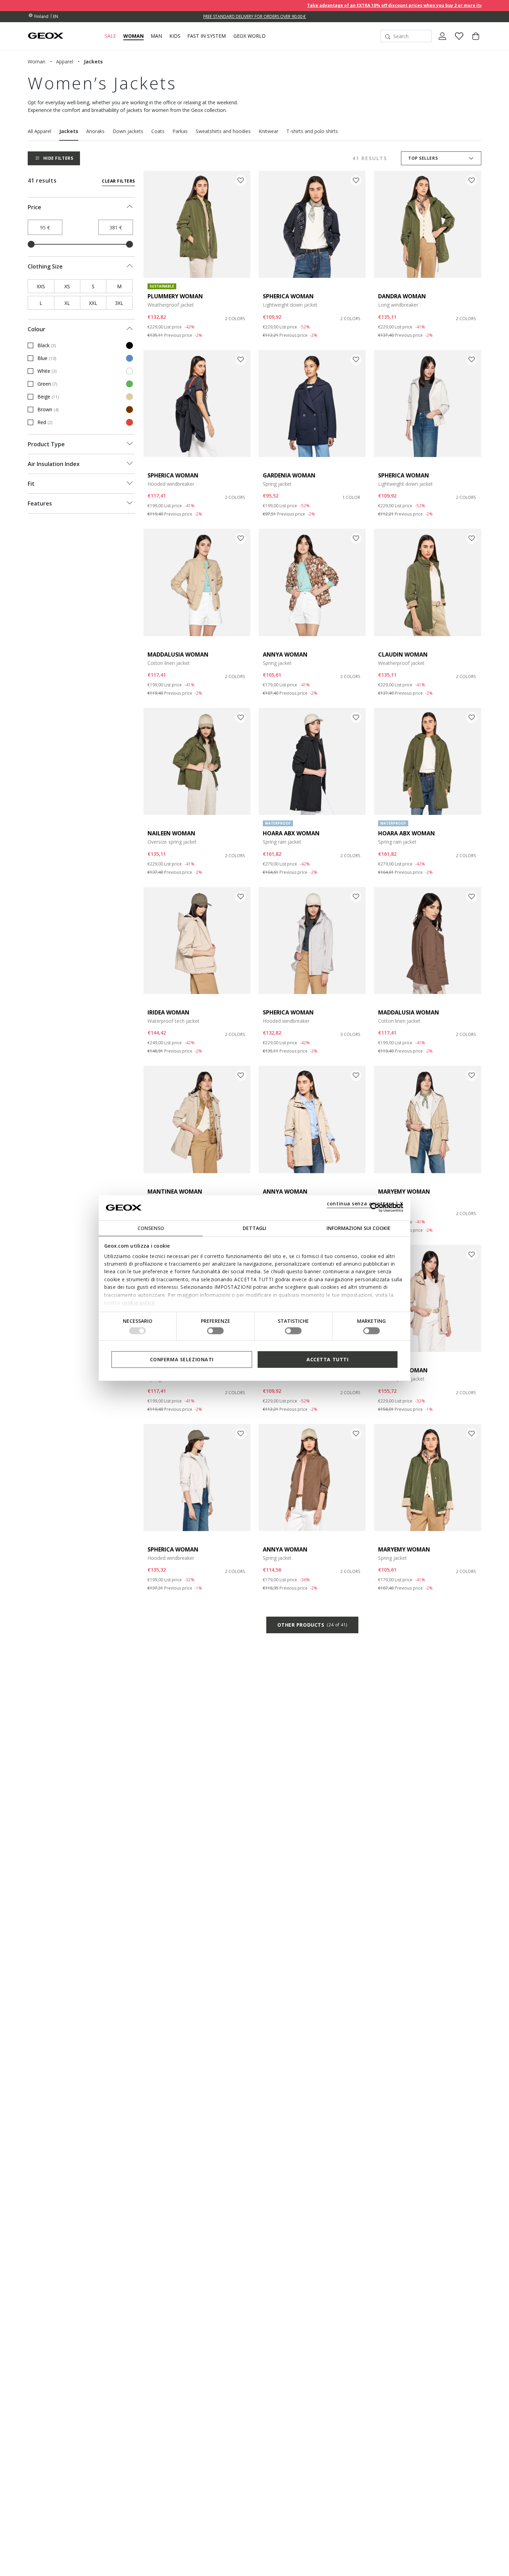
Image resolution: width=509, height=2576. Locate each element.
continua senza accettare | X (365, 1203)
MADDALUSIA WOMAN (178, 654)
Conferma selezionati (182, 1359)
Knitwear (269, 131)
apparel (65, 61)
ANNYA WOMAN (285, 654)
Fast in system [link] (207, 36)
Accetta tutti (327, 1359)
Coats (158, 131)
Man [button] (156, 36)
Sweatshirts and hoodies (223, 131)
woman (37, 61)
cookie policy (138, 1303)
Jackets (69, 131)
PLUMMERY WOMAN (175, 296)
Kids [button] (175, 36)
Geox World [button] (249, 36)
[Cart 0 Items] (473, 42)
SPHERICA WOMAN (288, 296)
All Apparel (39, 131)
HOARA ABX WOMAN (291, 833)
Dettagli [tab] (254, 1228)
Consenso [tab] (151, 1228)
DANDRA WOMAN (402, 296)
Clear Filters (118, 181)
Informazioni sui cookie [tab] (359, 1228)
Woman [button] (133, 36)
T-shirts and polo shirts (312, 131)
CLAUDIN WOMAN (403, 654)
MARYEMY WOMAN (404, 1192)
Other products (312, 1625)
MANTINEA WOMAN (175, 1192)
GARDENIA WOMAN (289, 475)
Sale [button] (110, 36)
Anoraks (95, 131)
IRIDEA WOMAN (168, 1012)
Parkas (180, 131)
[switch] (215, 1331)
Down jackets (128, 131)
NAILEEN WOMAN (171, 833)
